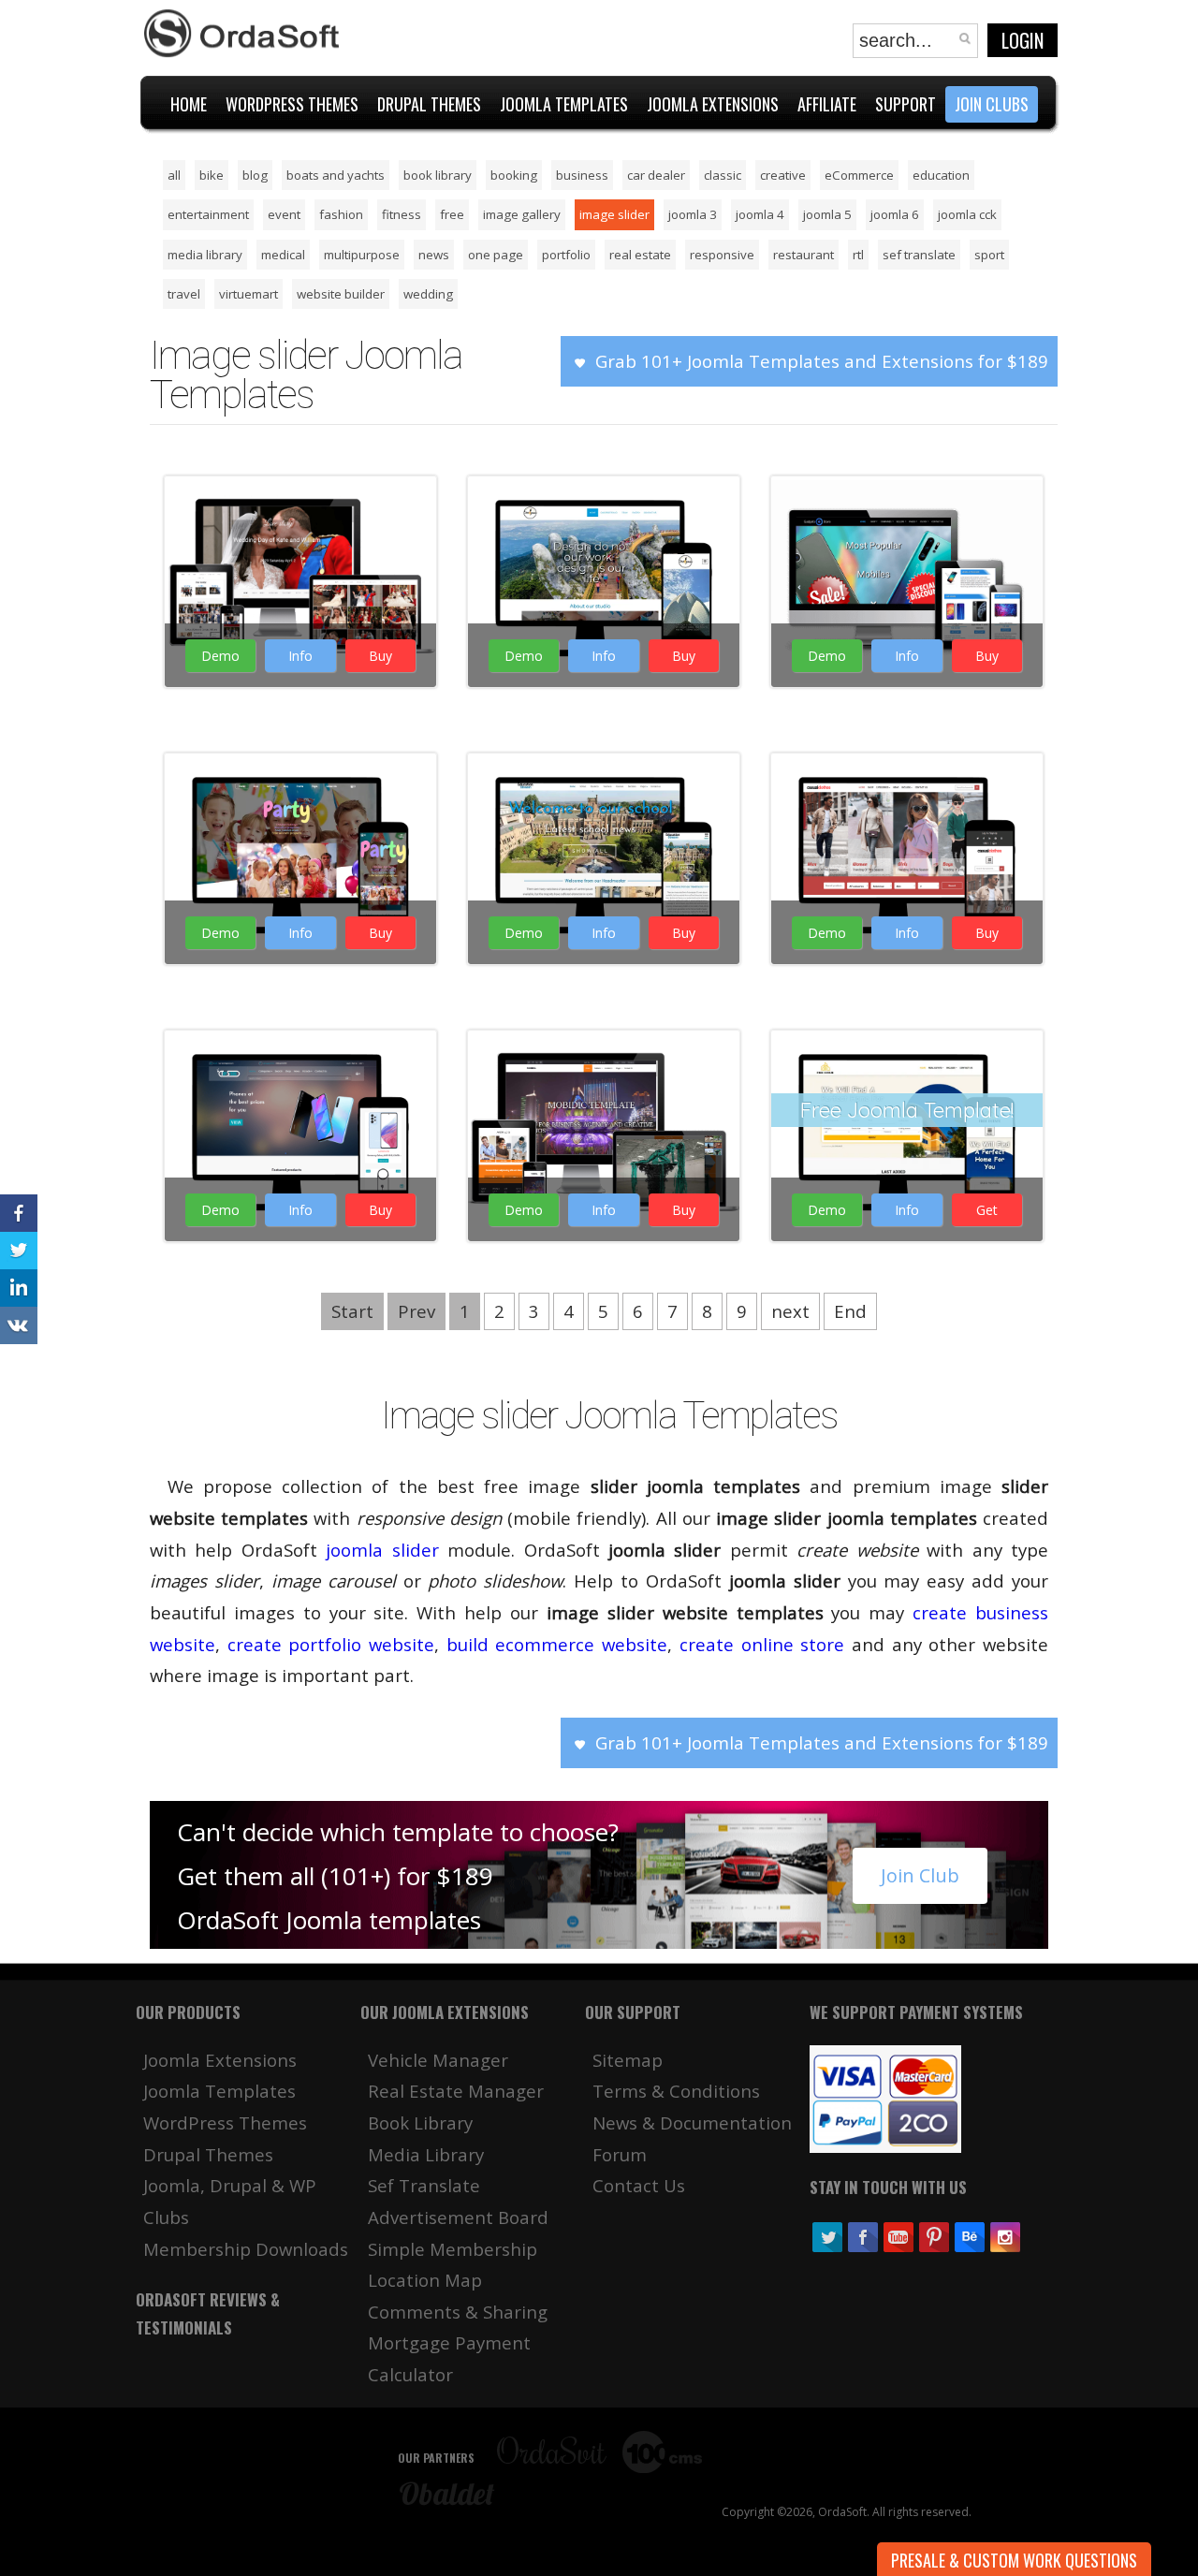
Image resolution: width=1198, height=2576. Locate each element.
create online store (762, 1644)
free (452, 214)
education (941, 175)
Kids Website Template (298, 774)
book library (438, 175)
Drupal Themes (208, 2154)
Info (300, 656)
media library (205, 255)
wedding (428, 294)
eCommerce (859, 175)
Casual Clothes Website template (905, 785)
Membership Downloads (246, 2249)
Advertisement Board (458, 2217)
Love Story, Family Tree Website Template (298, 508)
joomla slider (382, 1550)
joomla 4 (760, 214)
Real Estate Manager (456, 2091)
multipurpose (362, 255)
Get (987, 1210)
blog (255, 175)
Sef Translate (424, 2185)
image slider (614, 214)
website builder (341, 294)
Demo (220, 656)
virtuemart (248, 294)
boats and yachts (336, 175)
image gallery (522, 214)
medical (283, 255)
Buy (380, 656)
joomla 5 (827, 214)
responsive (722, 255)
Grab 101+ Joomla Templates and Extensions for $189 (822, 361)
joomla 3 (693, 214)
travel (184, 294)
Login (1023, 40)
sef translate (919, 255)
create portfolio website (331, 1644)
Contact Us (639, 2185)
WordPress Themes (225, 2122)
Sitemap (628, 2060)
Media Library (426, 2154)
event (284, 214)
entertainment (208, 214)
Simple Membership (453, 2249)
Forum (620, 2154)
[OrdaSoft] (244, 34)
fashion (341, 214)
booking (514, 175)
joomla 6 (895, 214)
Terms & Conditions (676, 2091)
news (434, 255)
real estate (640, 255)
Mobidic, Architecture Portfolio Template (602, 1062)
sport (989, 255)
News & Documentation (692, 2122)
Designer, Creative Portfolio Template (602, 508)
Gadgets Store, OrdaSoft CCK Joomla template (905, 520)
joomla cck (967, 214)
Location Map (425, 2280)
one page (496, 255)
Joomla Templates (219, 2091)
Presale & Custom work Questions (1014, 2560)
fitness (402, 214)
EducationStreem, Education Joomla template (601, 785)
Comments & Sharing (458, 2312)
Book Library (420, 2122)
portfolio (566, 255)
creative (783, 175)
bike (212, 175)
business (582, 175)
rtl (858, 255)
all (174, 175)
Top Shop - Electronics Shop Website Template (298, 1062)
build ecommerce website (557, 1644)
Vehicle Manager (438, 2060)
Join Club (920, 1875)
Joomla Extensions (220, 2060)
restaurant (804, 255)
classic (723, 175)
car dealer (656, 175)
